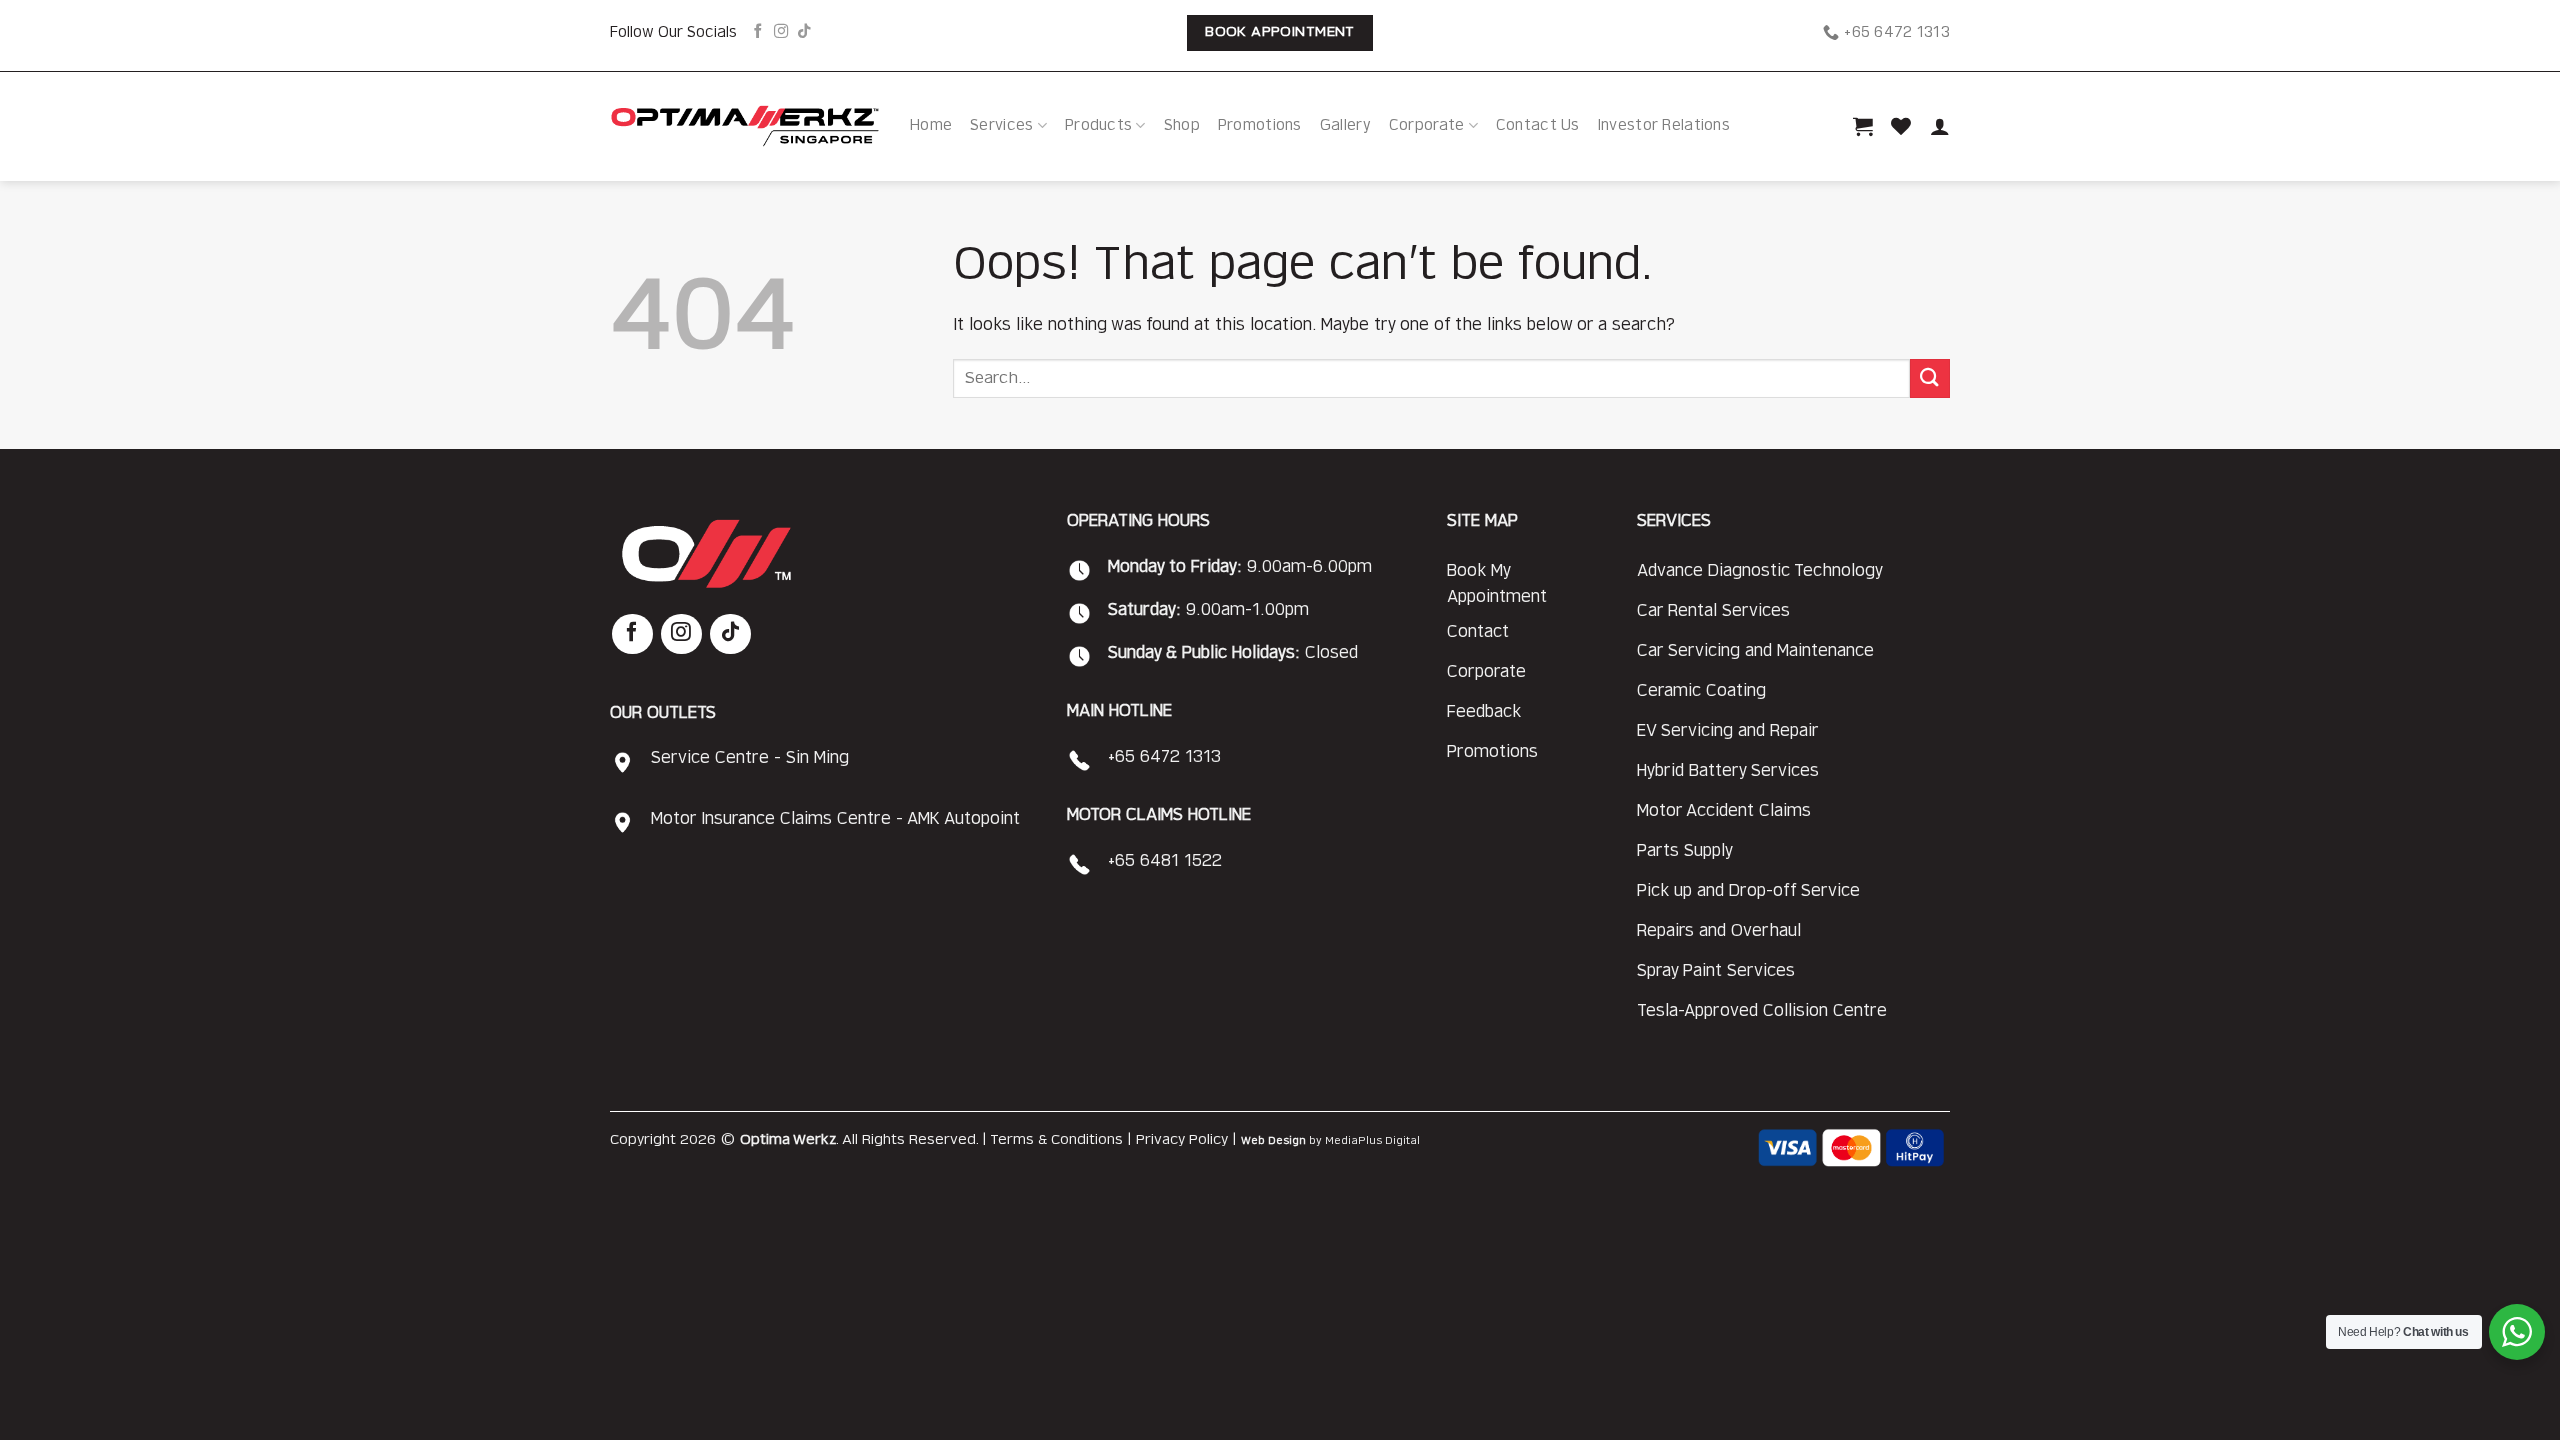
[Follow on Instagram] (781, 32)
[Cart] (1863, 126)
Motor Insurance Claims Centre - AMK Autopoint (835, 819)
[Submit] (1930, 378)
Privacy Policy (1182, 1140)
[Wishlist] (1901, 126)
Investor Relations (1664, 125)
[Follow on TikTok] (804, 32)
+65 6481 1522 (1165, 861)
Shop (1182, 125)
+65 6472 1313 (1164, 757)
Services (1001, 125)
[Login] (1940, 126)
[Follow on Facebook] (758, 32)
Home (931, 125)
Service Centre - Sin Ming (750, 758)
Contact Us (1538, 125)
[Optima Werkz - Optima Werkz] (745, 126)
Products (1098, 125)
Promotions (1260, 125)
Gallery (1345, 125)
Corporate (1427, 125)
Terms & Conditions (1056, 1140)
